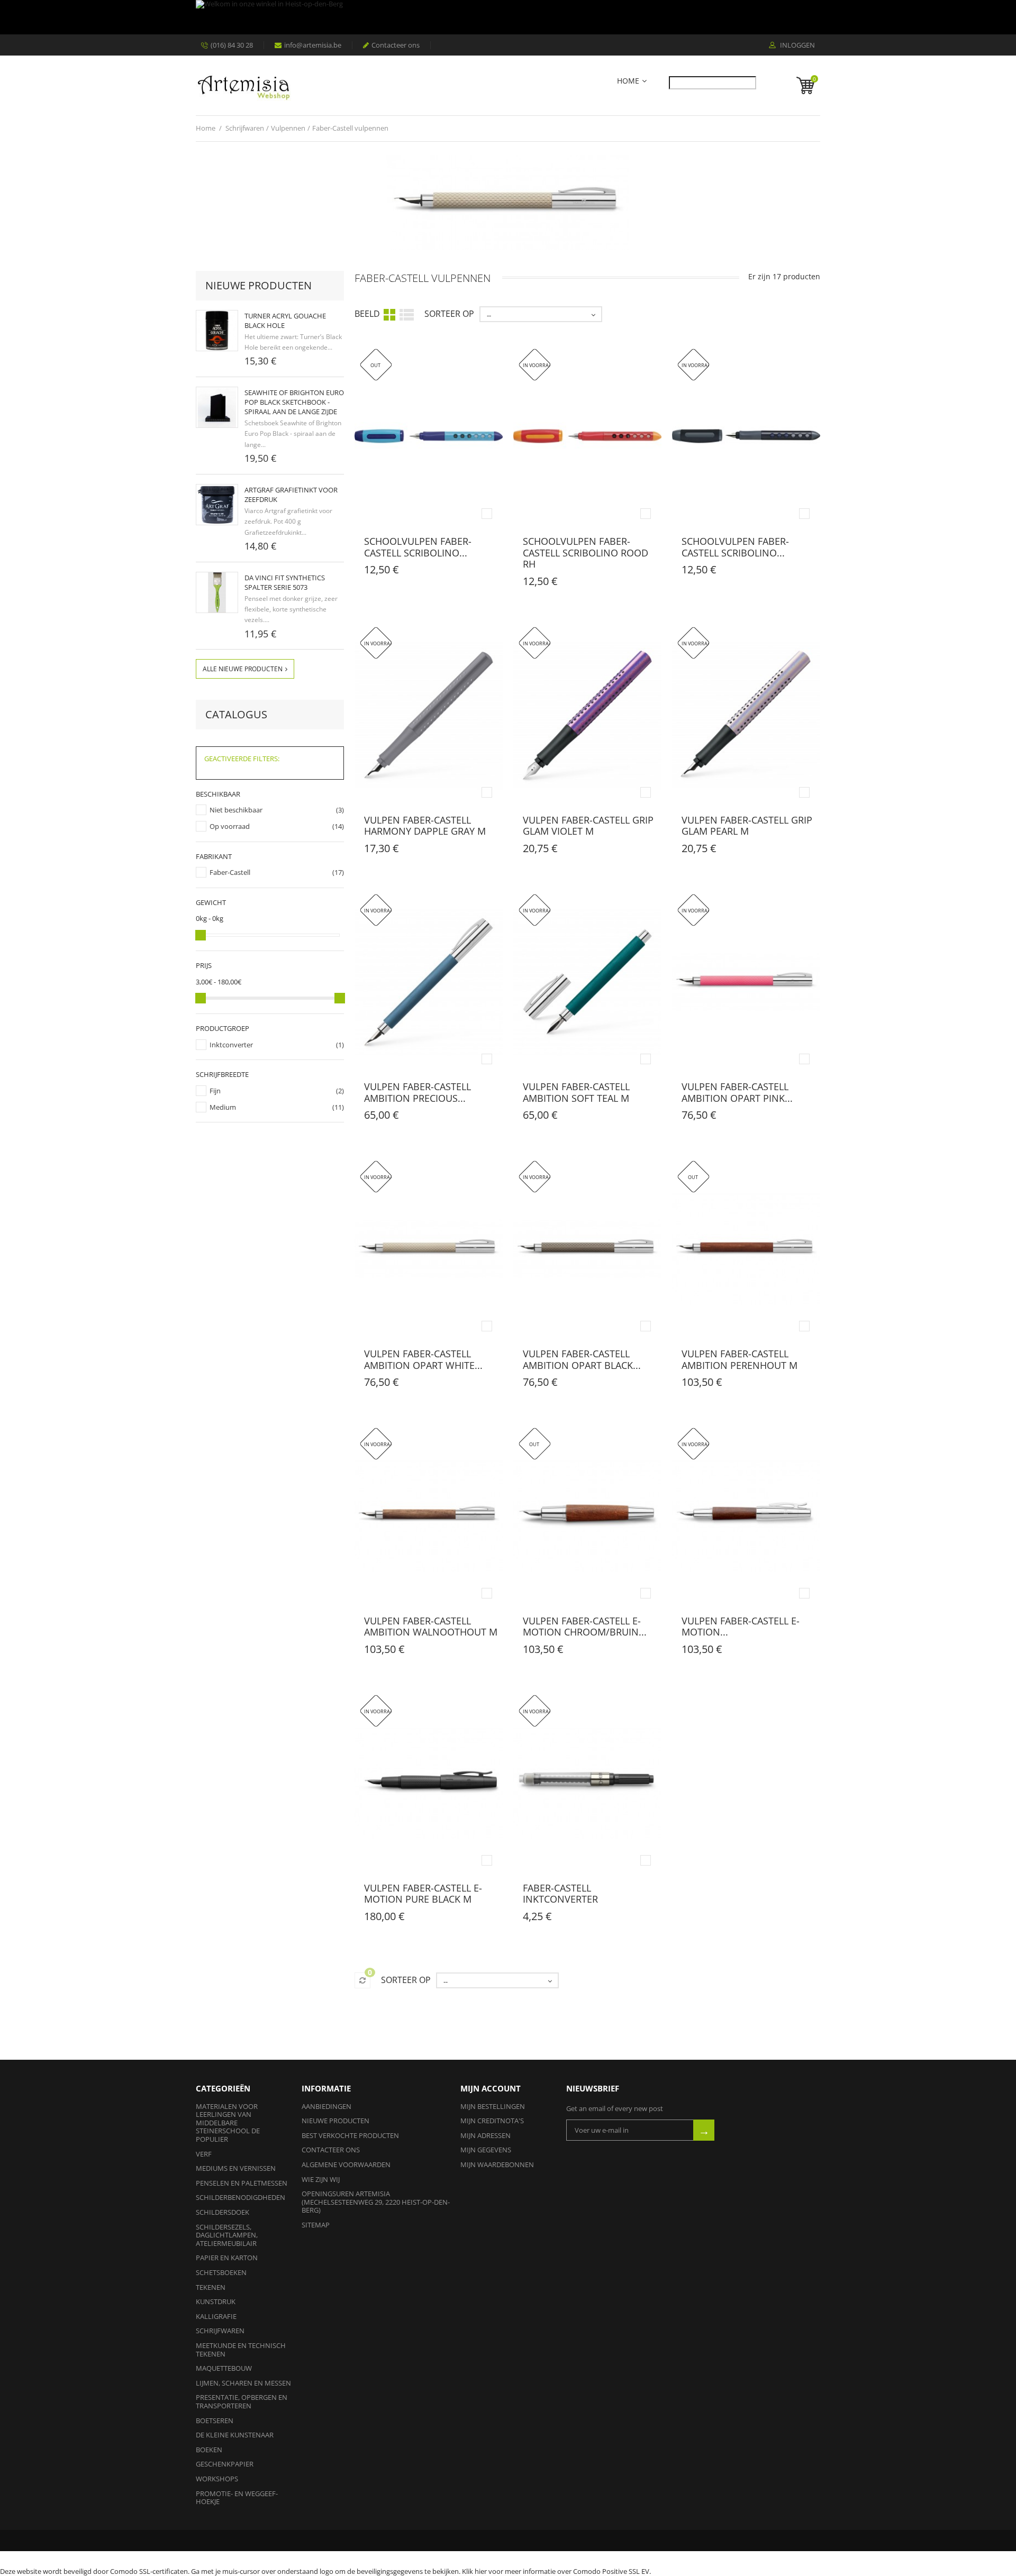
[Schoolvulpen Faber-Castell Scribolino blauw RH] (429, 437)
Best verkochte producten (350, 2135)
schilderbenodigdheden (241, 2197)
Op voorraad (230, 826)
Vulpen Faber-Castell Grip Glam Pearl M (747, 826)
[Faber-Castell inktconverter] (587, 1783)
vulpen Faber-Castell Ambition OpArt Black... (582, 1359)
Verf (204, 2154)
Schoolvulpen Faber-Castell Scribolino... (418, 547)
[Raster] (389, 314)
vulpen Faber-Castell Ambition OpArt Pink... (737, 1092)
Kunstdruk (216, 2301)
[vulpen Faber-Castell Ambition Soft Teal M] (587, 982)
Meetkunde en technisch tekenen (241, 2350)
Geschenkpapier (225, 2464)
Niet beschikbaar (236, 810)
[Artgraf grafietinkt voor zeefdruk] (217, 505)
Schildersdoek (223, 2212)
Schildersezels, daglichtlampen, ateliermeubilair (227, 2235)
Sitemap (316, 2225)
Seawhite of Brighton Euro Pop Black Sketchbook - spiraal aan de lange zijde (294, 402)
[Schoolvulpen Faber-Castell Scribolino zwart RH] (746, 437)
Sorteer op (449, 314)
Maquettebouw (224, 2368)
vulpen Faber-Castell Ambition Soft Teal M (576, 1092)
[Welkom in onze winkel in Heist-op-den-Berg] (505, 17)
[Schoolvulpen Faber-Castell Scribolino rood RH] (587, 437)
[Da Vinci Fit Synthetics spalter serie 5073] (217, 592)
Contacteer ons (396, 45)
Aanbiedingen (326, 2106)
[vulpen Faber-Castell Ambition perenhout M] (746, 1249)
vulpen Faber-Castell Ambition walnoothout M (431, 1627)
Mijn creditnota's (492, 2121)
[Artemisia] (243, 85)
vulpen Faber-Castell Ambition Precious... (418, 1092)
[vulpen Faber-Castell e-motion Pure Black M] (429, 1783)
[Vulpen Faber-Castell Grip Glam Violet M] (587, 715)
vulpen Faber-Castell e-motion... (741, 1627)
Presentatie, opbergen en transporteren (242, 2401)
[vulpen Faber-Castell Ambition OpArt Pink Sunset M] (746, 982)
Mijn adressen (486, 2135)
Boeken (209, 2450)
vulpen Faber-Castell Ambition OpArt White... (423, 1359)
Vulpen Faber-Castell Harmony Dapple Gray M (425, 826)
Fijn (215, 1091)
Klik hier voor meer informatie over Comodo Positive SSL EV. (556, 2571)
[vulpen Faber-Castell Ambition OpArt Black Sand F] (587, 1249)
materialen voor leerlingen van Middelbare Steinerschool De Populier (228, 2123)
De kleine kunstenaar (235, 2435)
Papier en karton (227, 2258)
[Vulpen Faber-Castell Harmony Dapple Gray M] (429, 715)
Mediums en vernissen (236, 2168)
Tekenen (211, 2287)
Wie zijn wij (321, 2179)
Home (628, 81)
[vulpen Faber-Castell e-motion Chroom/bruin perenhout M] (587, 1516)
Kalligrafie (216, 2316)
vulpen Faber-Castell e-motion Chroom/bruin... (585, 1627)
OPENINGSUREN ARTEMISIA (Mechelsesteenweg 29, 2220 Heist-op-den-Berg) (376, 2202)
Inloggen (797, 45)
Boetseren (215, 2420)
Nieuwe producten (258, 285)
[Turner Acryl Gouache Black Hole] (217, 331)
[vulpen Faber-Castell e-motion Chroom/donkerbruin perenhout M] (746, 1516)
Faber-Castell (230, 872)
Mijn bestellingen (493, 2106)
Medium (223, 1107)
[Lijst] (407, 314)
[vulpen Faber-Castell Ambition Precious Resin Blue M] (429, 982)
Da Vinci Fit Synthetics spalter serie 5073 (285, 582)
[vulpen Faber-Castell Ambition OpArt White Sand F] (429, 1249)
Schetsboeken (221, 2272)
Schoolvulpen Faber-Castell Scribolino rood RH (586, 552)
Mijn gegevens (486, 2150)
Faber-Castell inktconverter (560, 1894)
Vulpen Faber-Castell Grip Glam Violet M (588, 826)
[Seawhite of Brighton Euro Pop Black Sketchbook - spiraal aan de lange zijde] (217, 407)
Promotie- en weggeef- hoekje (237, 2498)
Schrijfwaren (220, 2331)
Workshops (217, 2479)
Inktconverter (231, 1045)
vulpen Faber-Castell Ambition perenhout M (740, 1359)
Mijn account (491, 2088)
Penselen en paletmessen (242, 2183)
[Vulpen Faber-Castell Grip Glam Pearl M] (746, 715)
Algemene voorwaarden (346, 2164)
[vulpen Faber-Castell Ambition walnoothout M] (429, 1516)
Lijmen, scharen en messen (243, 2383)
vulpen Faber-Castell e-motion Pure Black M (423, 1894)
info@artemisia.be (313, 45)
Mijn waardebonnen (497, 2164)
